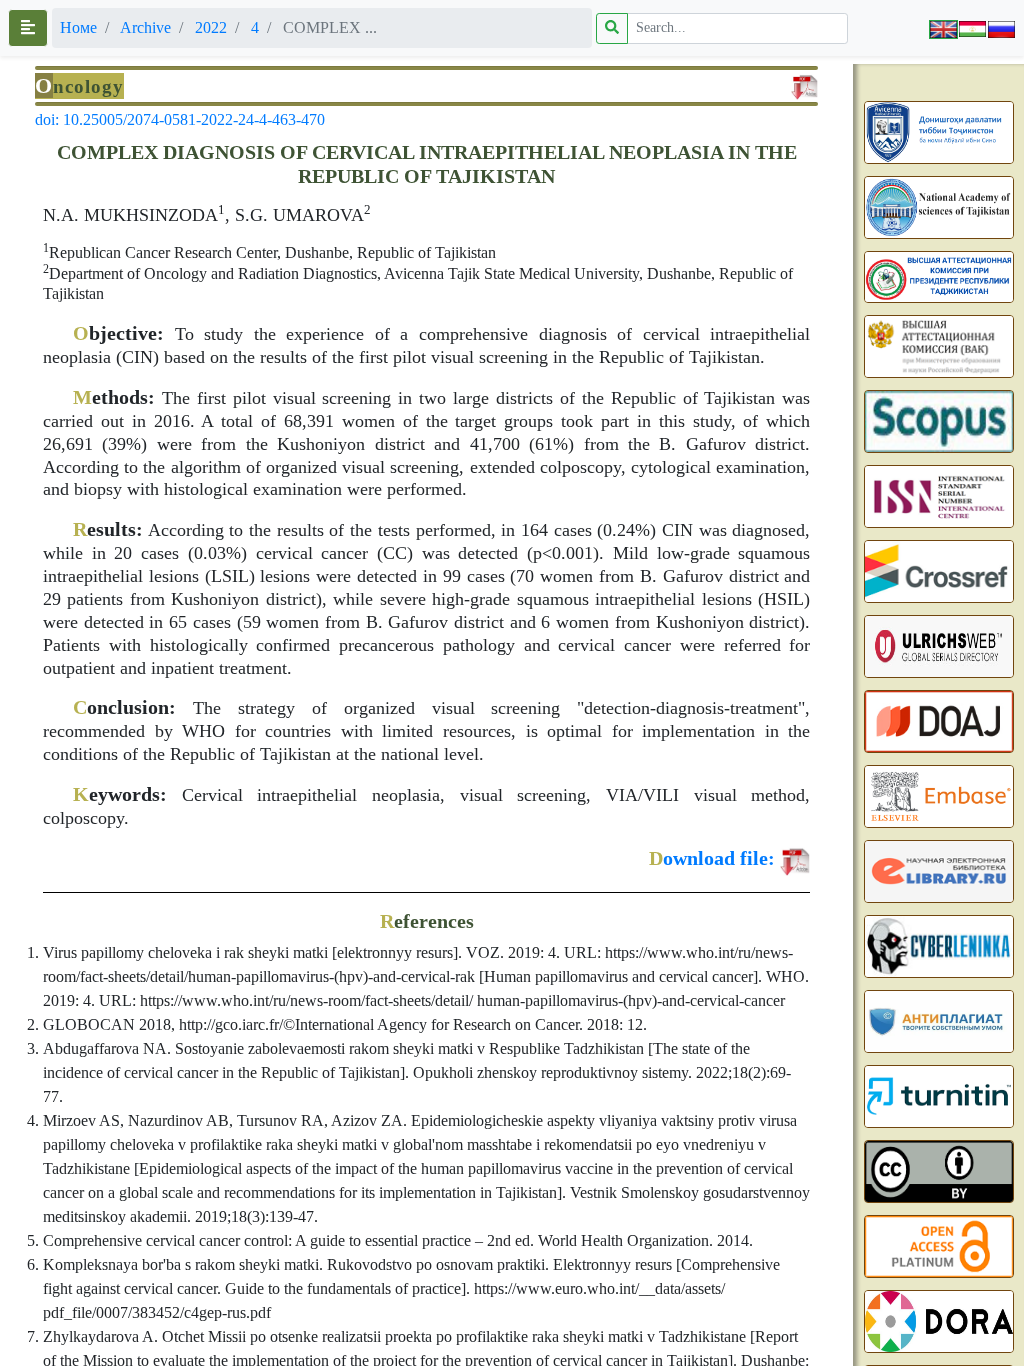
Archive (145, 27)
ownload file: (712, 858)
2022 (211, 27)
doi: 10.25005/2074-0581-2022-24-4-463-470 (180, 119)
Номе (78, 27)
